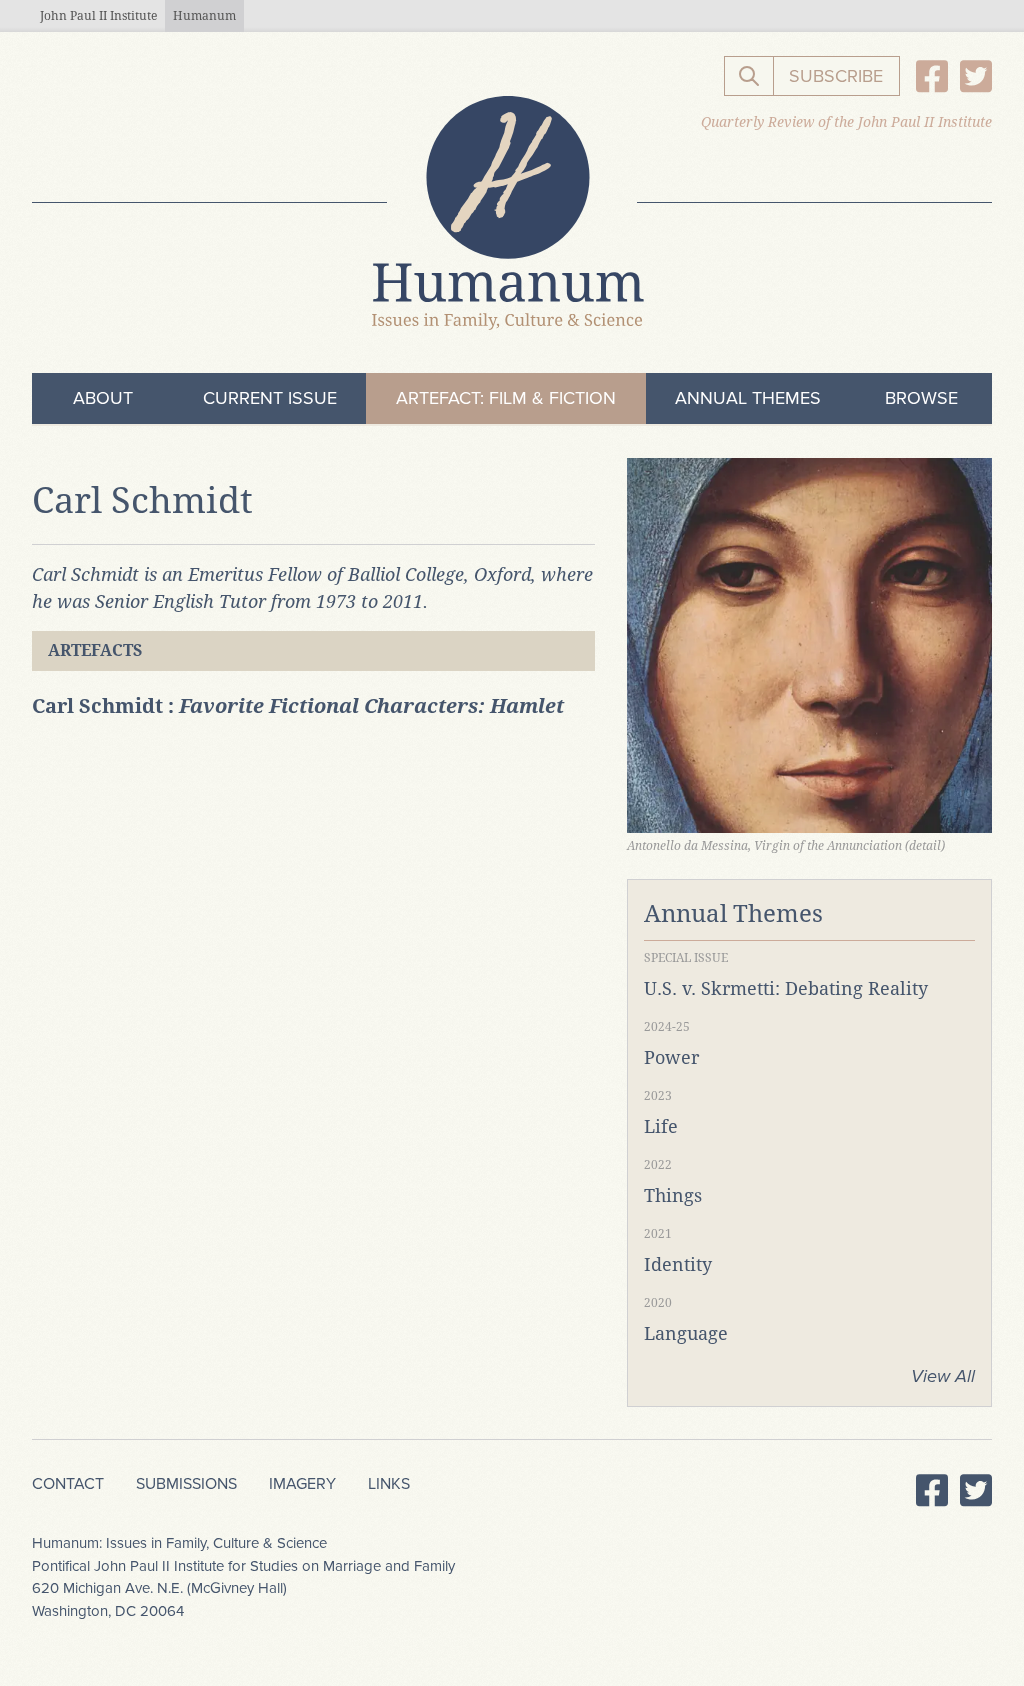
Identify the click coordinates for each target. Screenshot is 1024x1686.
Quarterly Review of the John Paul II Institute (846, 122)
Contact (68, 1484)
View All (943, 1376)
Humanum (204, 16)
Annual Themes (748, 398)
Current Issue (270, 398)
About (103, 398)
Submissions (186, 1484)
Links (389, 1484)
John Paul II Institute (98, 16)
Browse (921, 398)
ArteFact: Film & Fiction (506, 398)
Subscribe (836, 76)
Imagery (302, 1484)
